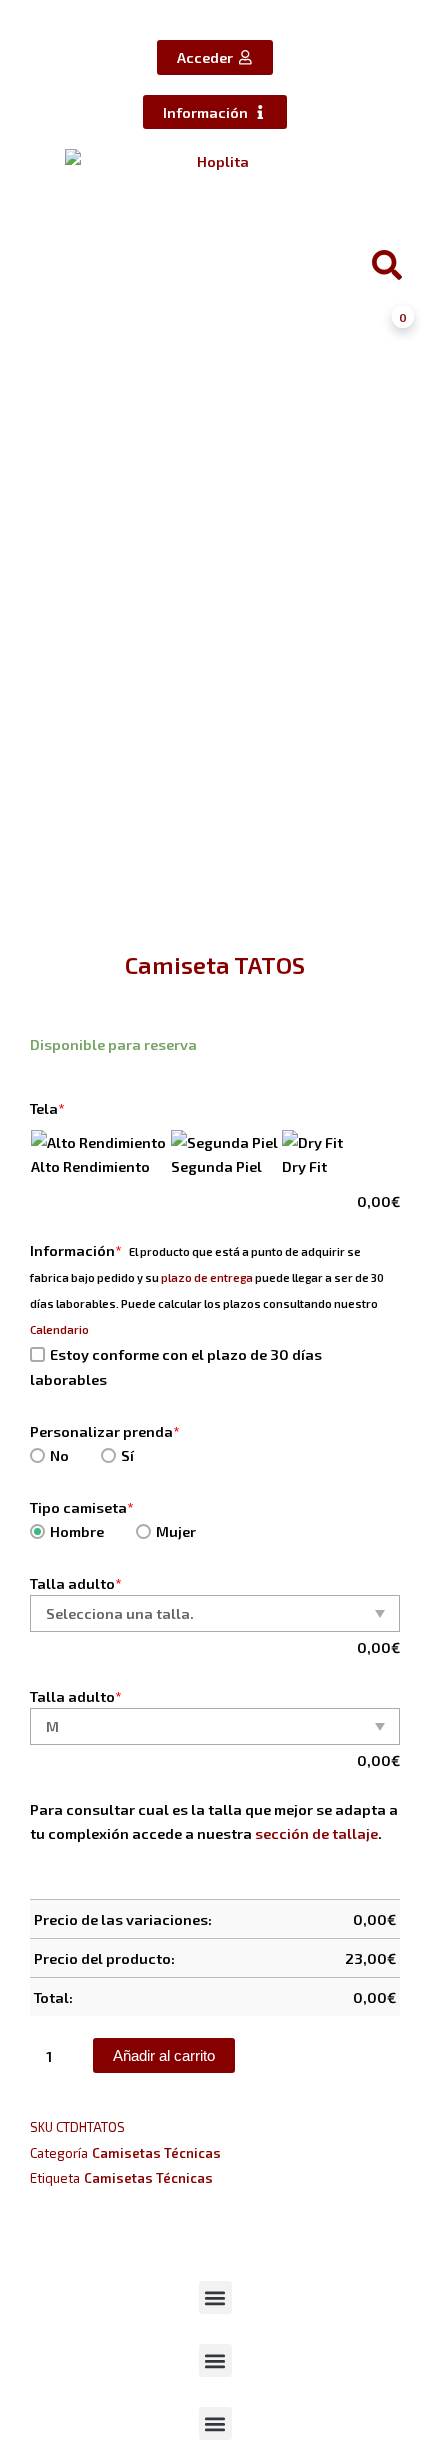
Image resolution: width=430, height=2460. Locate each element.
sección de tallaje (316, 1833)
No (59, 1455)
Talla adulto (76, 1583)
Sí (127, 1455)
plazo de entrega (207, 1277)
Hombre (77, 1531)
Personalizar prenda (105, 1431)
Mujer (176, 1531)
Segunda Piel (216, 1166)
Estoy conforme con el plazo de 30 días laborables (176, 1366)
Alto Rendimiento (90, 1166)
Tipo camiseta (82, 1507)
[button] (215, 2297)
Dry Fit (304, 1166)
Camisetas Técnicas (156, 2153)
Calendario (59, 1329)
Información (76, 1250)
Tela (47, 1108)
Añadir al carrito (164, 2056)
